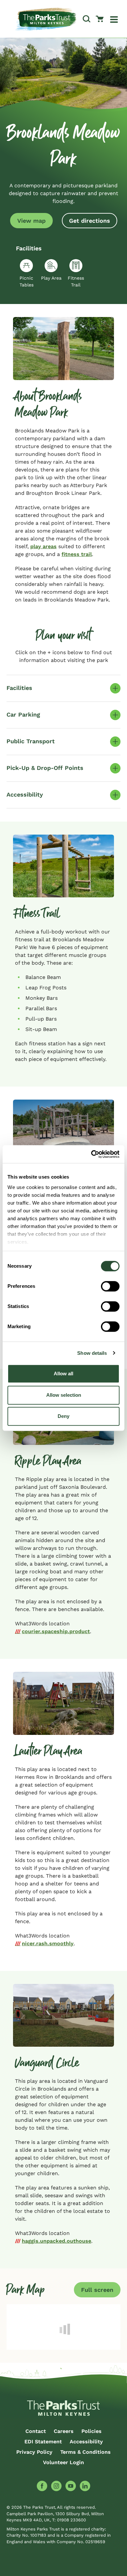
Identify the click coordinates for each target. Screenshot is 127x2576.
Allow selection (64, 1395)
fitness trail (77, 554)
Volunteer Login (63, 2462)
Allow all (63, 1374)
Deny (63, 1416)
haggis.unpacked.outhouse (56, 2241)
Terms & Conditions (85, 2452)
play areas (43, 546)
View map (31, 221)
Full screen (97, 2290)
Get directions (90, 221)
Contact (36, 2431)
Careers (64, 2431)
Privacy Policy (34, 2452)
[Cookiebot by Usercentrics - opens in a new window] (91, 1154)
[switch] (110, 1286)
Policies (92, 2431)
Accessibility (86, 2442)
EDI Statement (43, 2442)
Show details (92, 1353)
